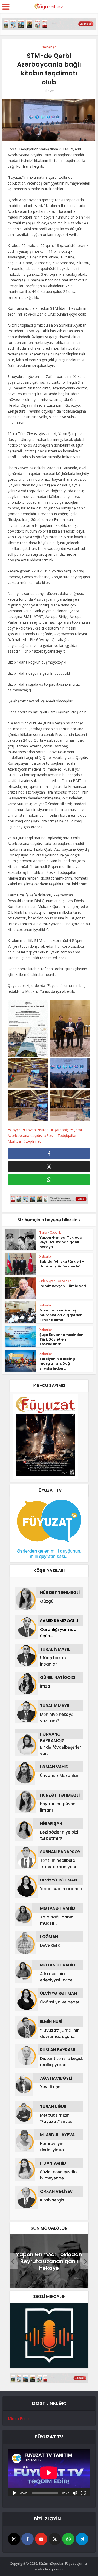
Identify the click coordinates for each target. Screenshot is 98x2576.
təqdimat (33, 1141)
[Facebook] (28, 2539)
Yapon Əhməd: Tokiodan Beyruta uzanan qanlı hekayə (62, 1242)
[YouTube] (41, 2539)
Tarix (43, 1232)
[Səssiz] (75, 2493)
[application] (49, 2473)
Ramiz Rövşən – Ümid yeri (63, 1286)
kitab (45, 1130)
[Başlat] (15, 2493)
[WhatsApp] (68, 2539)
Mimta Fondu (19, 2419)
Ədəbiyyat (47, 1281)
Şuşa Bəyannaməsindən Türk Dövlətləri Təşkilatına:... (61, 1339)
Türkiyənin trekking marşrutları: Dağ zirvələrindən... (57, 1363)
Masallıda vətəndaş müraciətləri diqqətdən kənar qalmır (61, 1315)
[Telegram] (82, 2539)
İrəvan (31, 1130)
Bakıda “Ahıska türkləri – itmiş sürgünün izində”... (62, 1264)
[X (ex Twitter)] (55, 2539)
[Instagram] (14, 2539)
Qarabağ (61, 1130)
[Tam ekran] (83, 2493)
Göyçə (15, 1130)
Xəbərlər (49, 47)
